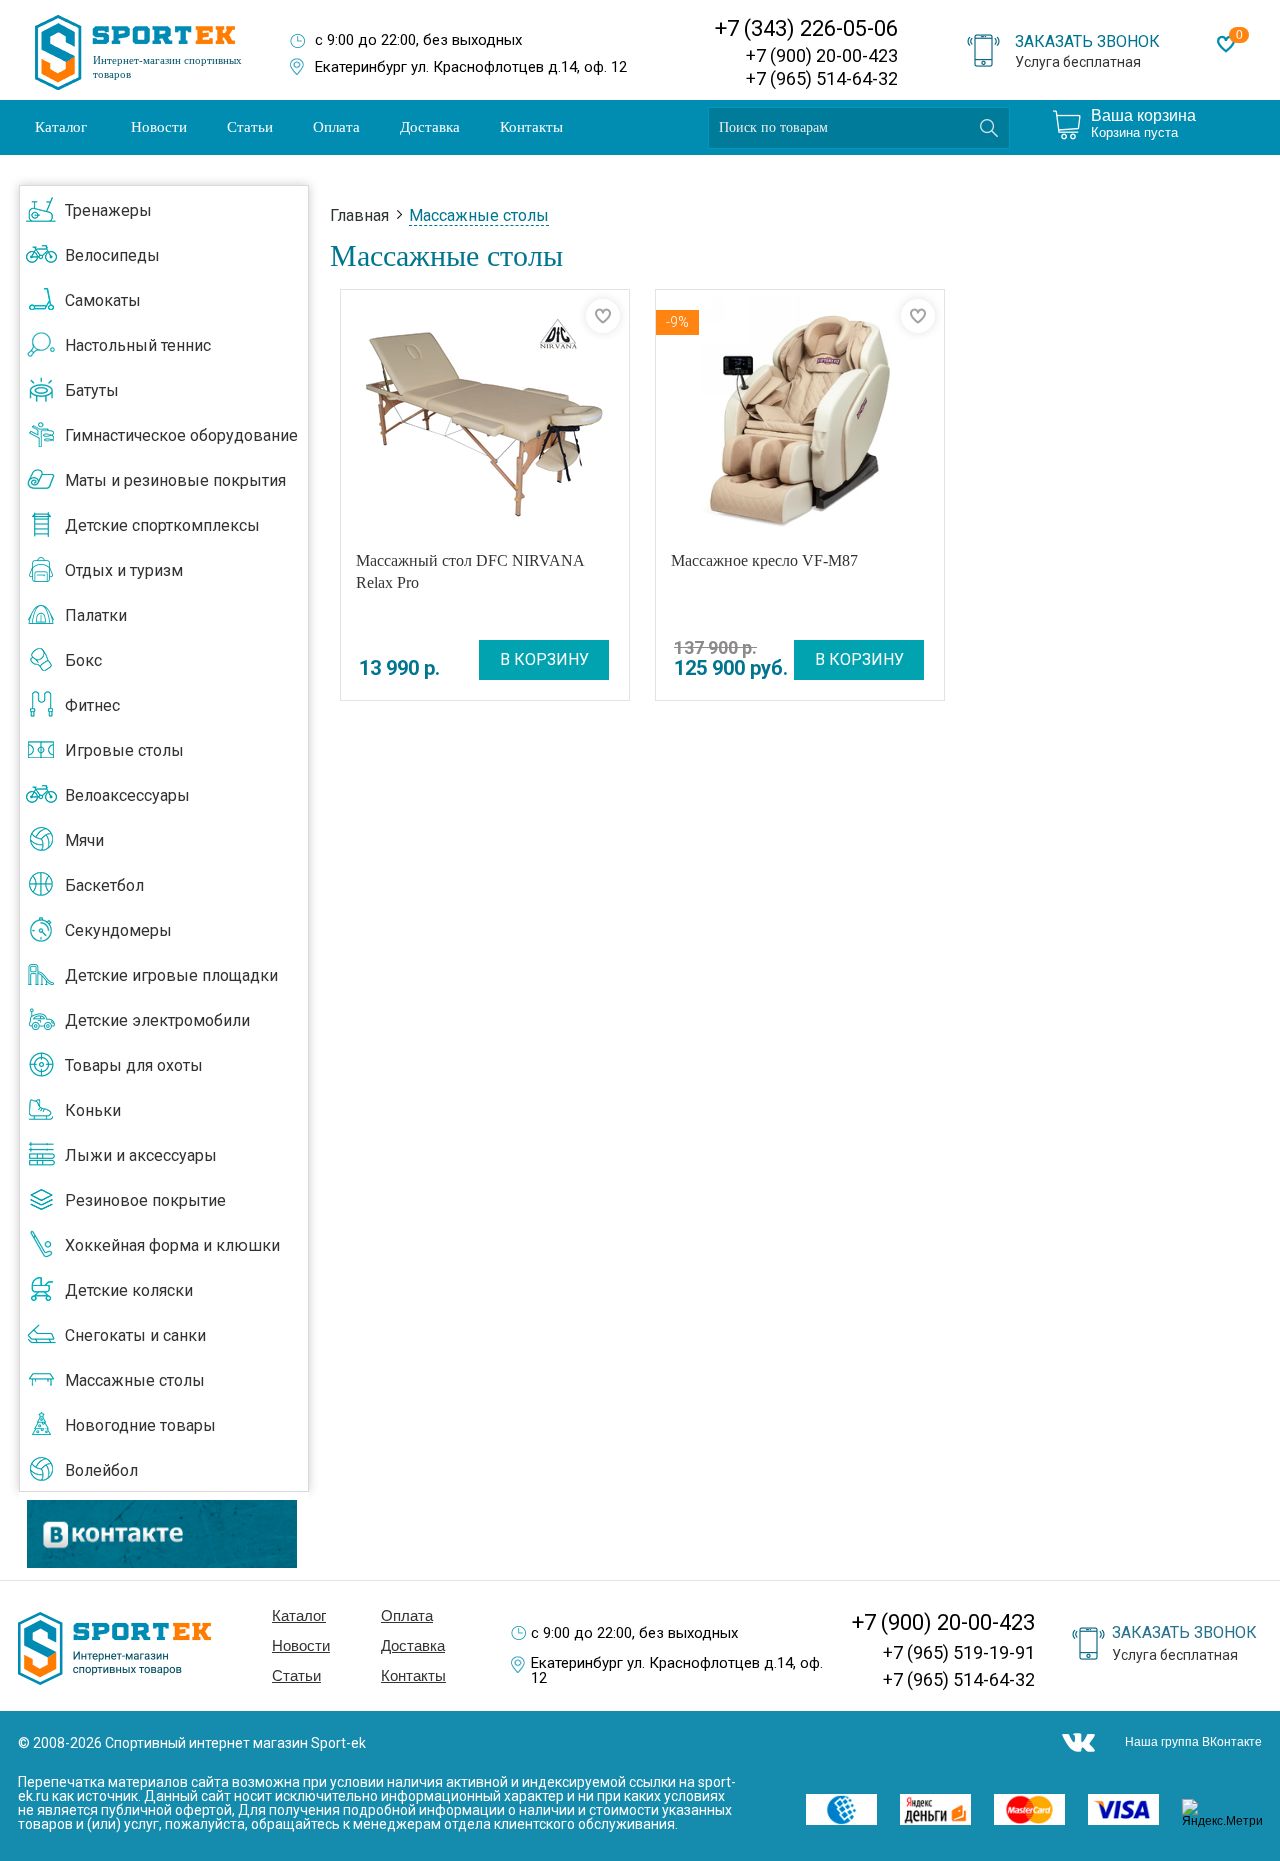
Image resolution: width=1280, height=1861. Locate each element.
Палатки (96, 615)
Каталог (61, 127)
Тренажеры (108, 210)
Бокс (83, 660)
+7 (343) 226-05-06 (806, 28)
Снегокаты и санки (135, 1335)
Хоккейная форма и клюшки (172, 1245)
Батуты (92, 390)
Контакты (531, 127)
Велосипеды (112, 255)
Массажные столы (135, 1380)
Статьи (250, 127)
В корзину (544, 659)
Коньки (93, 1110)
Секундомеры (118, 930)
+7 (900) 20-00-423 (822, 55)
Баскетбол (104, 885)
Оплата (336, 127)
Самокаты (103, 300)
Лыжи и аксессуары (141, 1155)
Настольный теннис (138, 345)
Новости (159, 127)
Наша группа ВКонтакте (1193, 1742)
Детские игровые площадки (171, 975)
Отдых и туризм (124, 570)
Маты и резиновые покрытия (175, 480)
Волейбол (101, 1470)
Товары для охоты (134, 1065)
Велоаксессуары (127, 795)
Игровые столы (124, 750)
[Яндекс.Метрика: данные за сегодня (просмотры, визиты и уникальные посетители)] (1228, 1813)
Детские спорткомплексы (162, 525)
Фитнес (92, 705)
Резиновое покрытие (145, 1200)
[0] (1226, 44)
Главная (359, 215)
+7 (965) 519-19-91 (959, 1652)
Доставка (430, 127)
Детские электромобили (157, 1020)
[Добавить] (603, 316)
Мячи (84, 840)
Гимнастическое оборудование (181, 435)
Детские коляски (129, 1290)
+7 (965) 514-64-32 (822, 78)
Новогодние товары (140, 1425)
